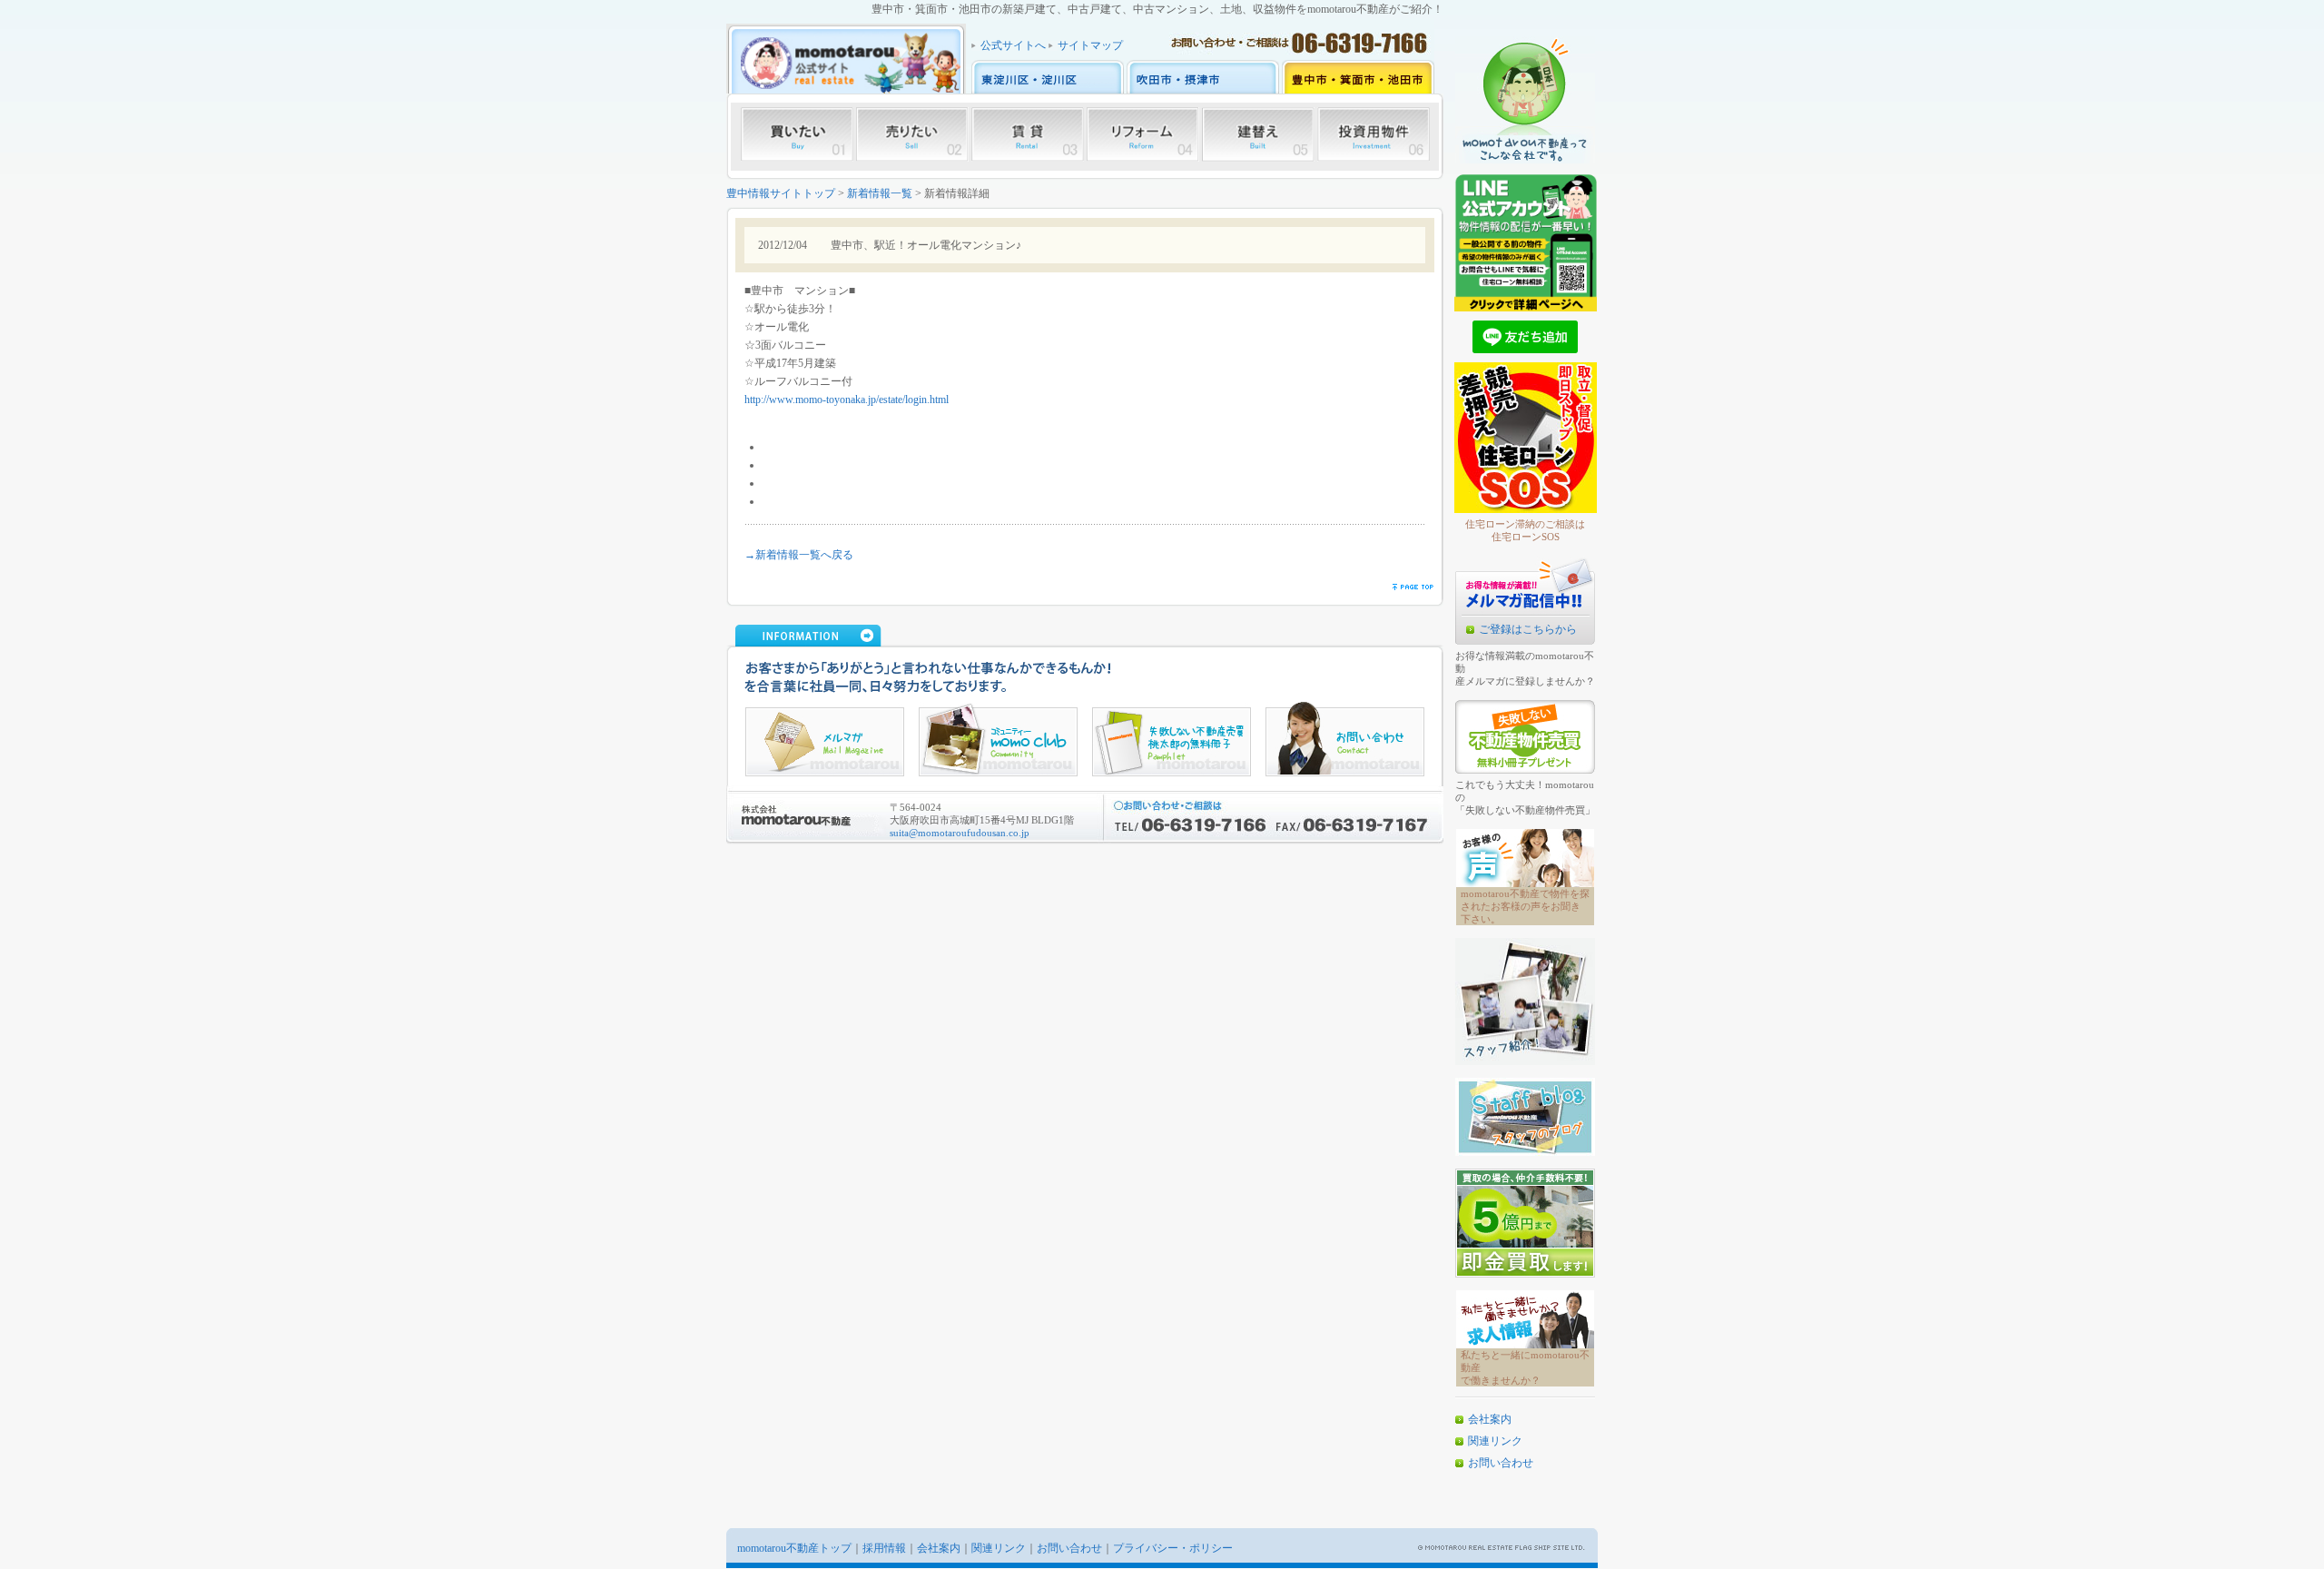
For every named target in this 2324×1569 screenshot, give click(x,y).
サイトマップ (1090, 45)
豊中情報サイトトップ (781, 193)
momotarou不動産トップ (794, 1548)
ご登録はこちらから (1528, 629)
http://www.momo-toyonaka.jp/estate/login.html (847, 400)
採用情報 (884, 1548)
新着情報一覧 (880, 193)
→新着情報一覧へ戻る (799, 555)
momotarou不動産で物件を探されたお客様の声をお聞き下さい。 (1525, 906)
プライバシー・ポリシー (1173, 1548)
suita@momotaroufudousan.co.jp (960, 833)
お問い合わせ (1501, 1463)
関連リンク (1495, 1441)
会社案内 (1490, 1419)
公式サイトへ (1013, 45)
